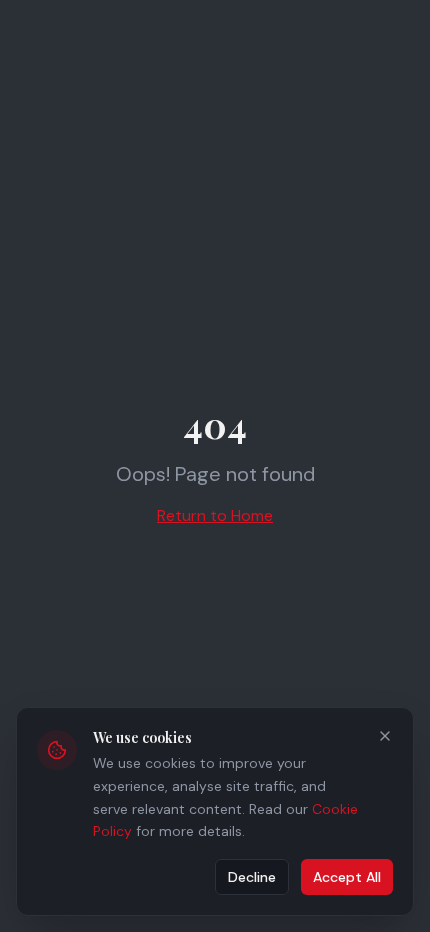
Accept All (347, 877)
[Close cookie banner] (385, 736)
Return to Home (215, 515)
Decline (252, 877)
